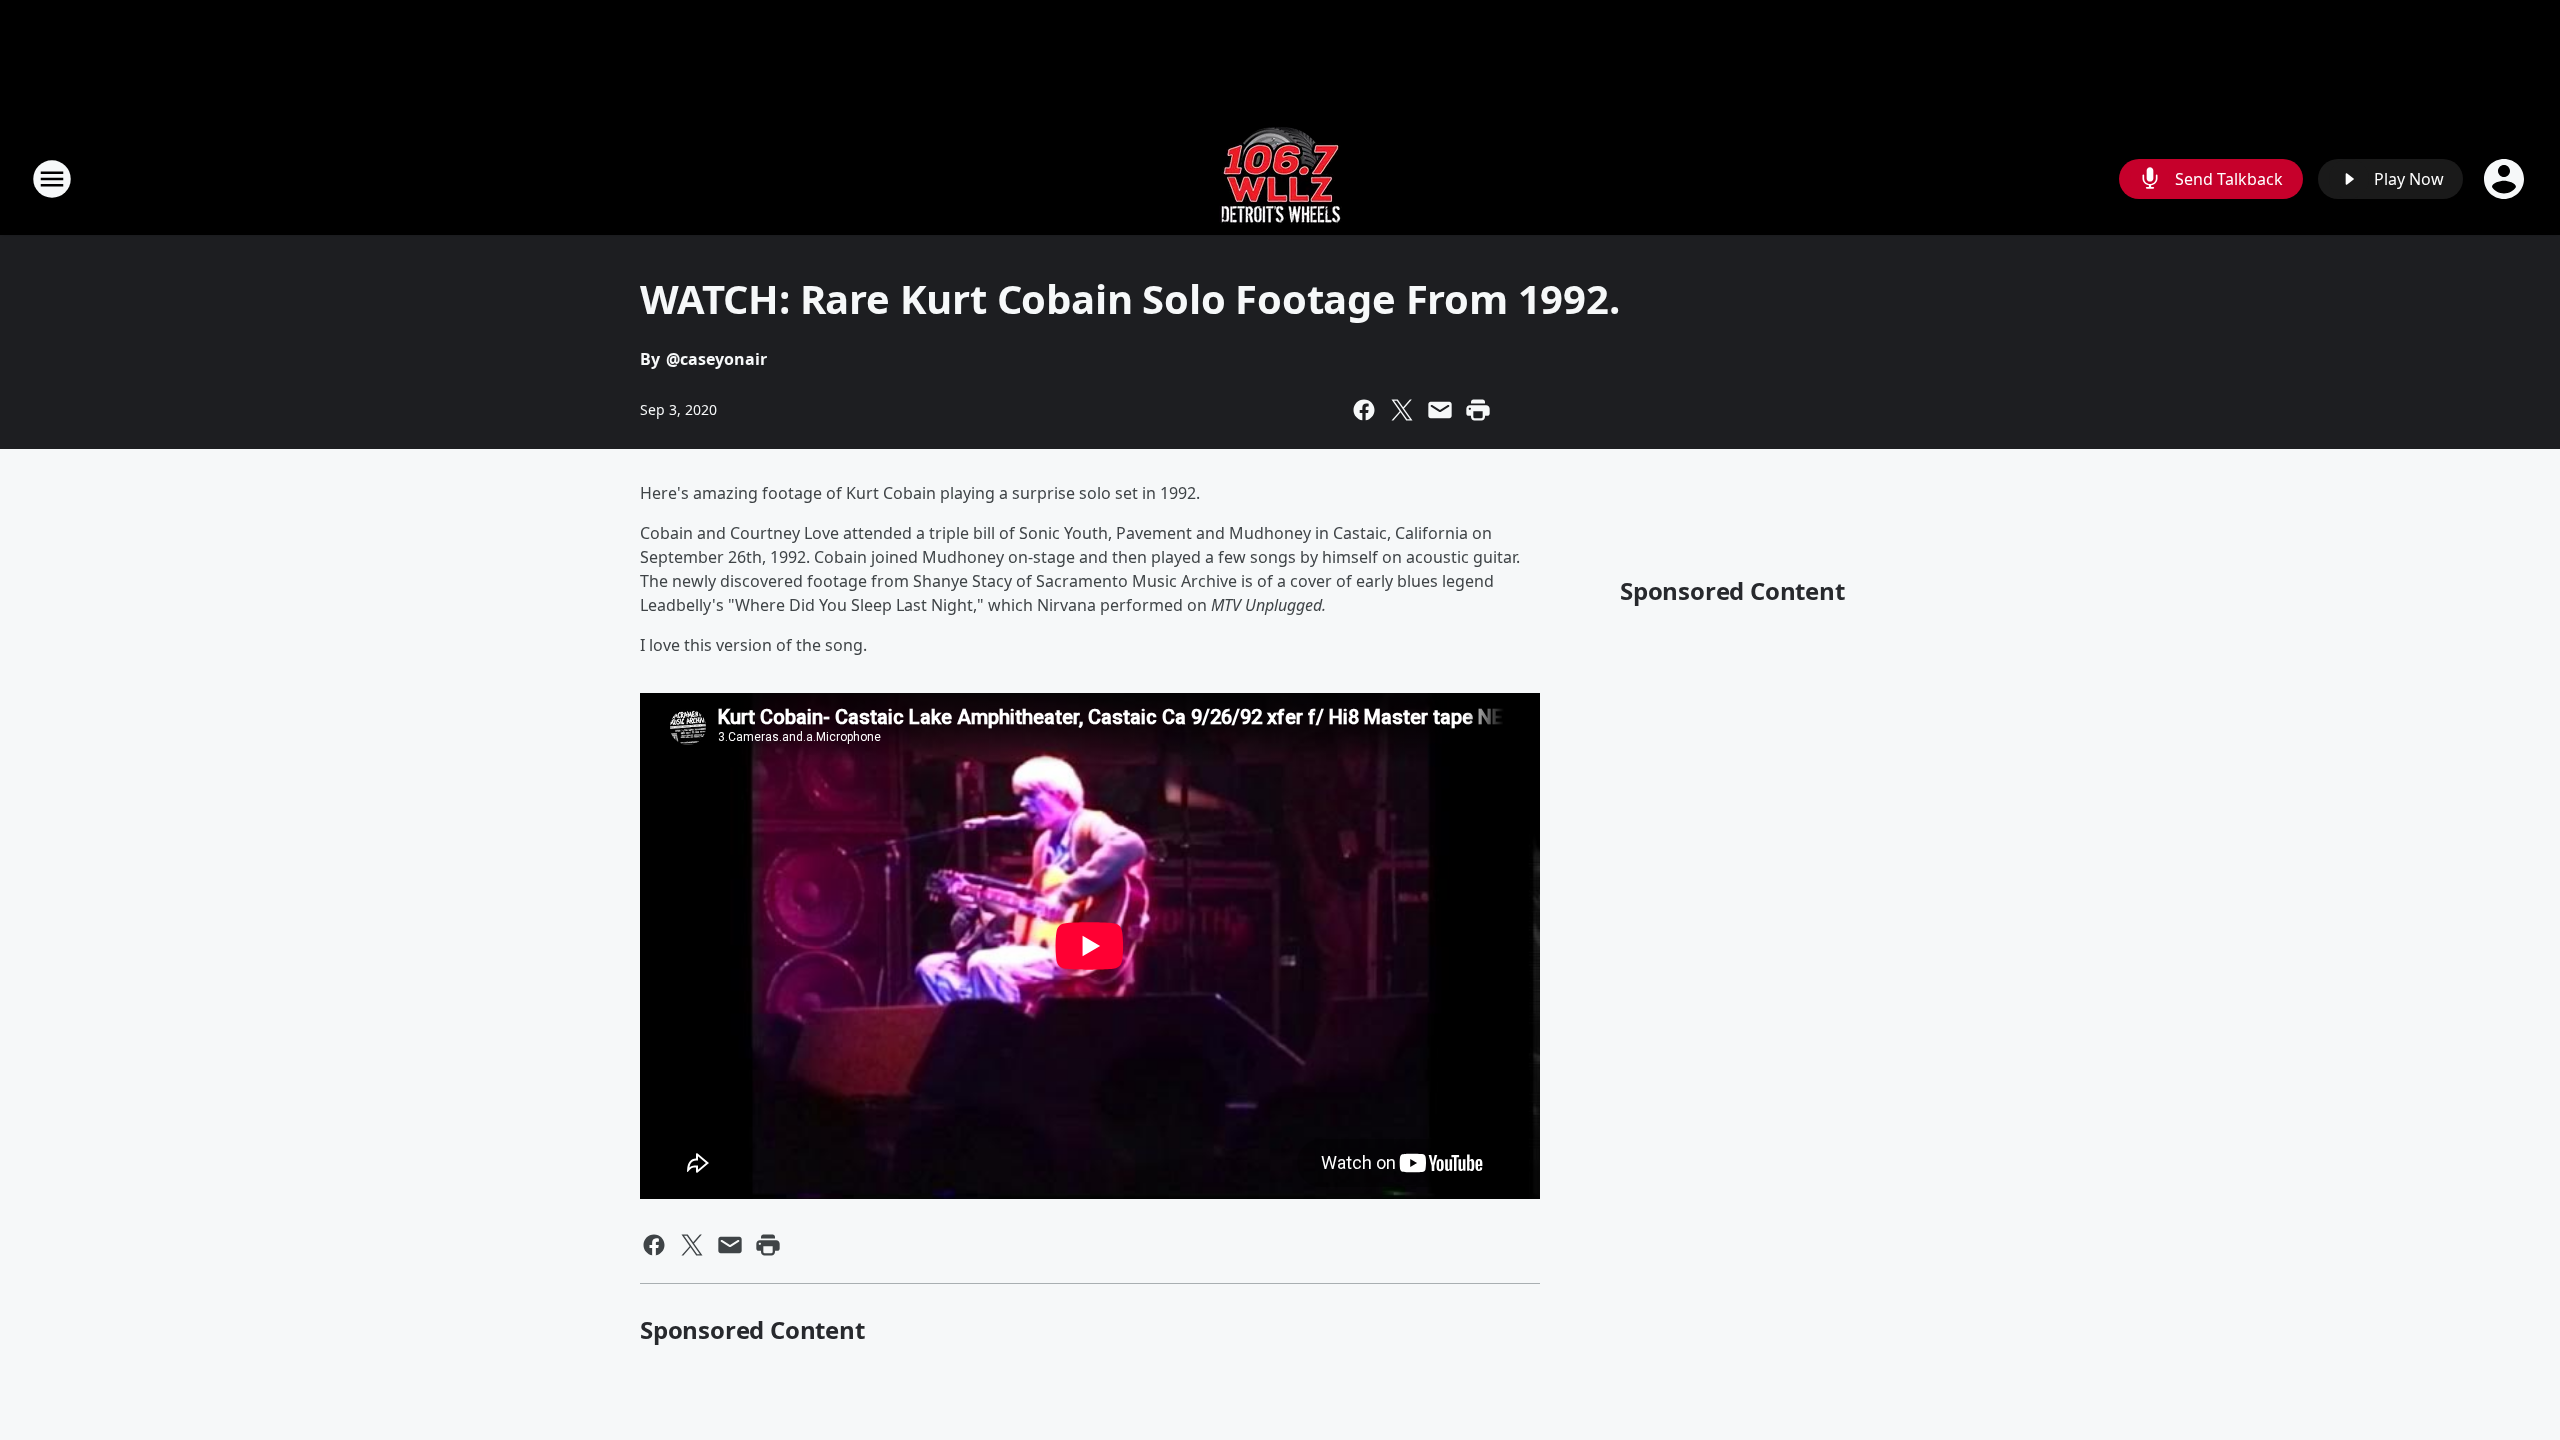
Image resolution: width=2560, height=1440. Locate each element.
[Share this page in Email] (1440, 410)
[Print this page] (1478, 410)
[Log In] (2506, 179)
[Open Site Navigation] (52, 179)
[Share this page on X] (1402, 410)
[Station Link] (1280, 178)
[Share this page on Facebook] (1364, 410)
